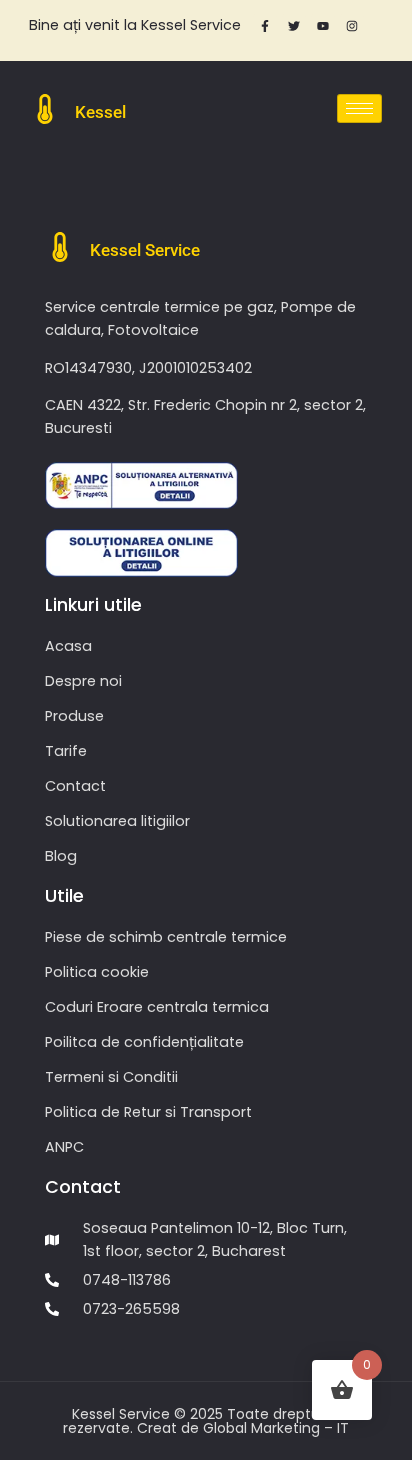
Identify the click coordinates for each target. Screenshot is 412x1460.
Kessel (100, 112)
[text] (134, 25)
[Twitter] (294, 26)
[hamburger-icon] (359, 108)
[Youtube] (323, 26)
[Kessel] (45, 109)
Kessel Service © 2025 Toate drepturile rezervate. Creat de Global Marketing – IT (206, 1421)
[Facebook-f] (265, 26)
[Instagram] (352, 26)
